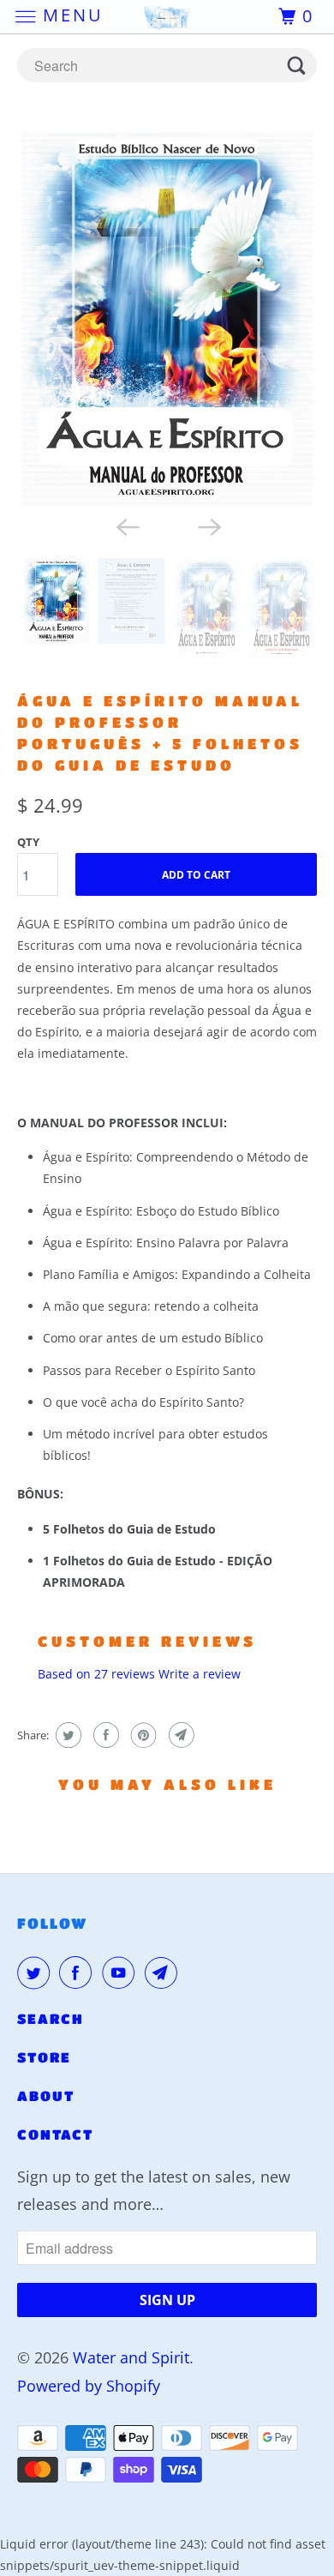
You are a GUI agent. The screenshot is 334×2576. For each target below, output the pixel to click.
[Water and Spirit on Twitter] (37, 1973)
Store (44, 2057)
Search (51, 2018)
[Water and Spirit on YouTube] (122, 1973)
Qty (28, 842)
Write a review (200, 1674)
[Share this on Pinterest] (142, 1735)
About (46, 2096)
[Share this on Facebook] (104, 1735)
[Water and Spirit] (167, 17)
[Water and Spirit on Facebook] (79, 1973)
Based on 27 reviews (96, 1674)
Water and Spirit (131, 2357)
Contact (55, 2134)
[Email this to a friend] (179, 1735)
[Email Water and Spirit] (164, 1973)
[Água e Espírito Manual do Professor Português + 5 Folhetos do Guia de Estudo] (167, 318)
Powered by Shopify (89, 2386)
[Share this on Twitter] (66, 1735)
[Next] (208, 525)
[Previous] (126, 525)
